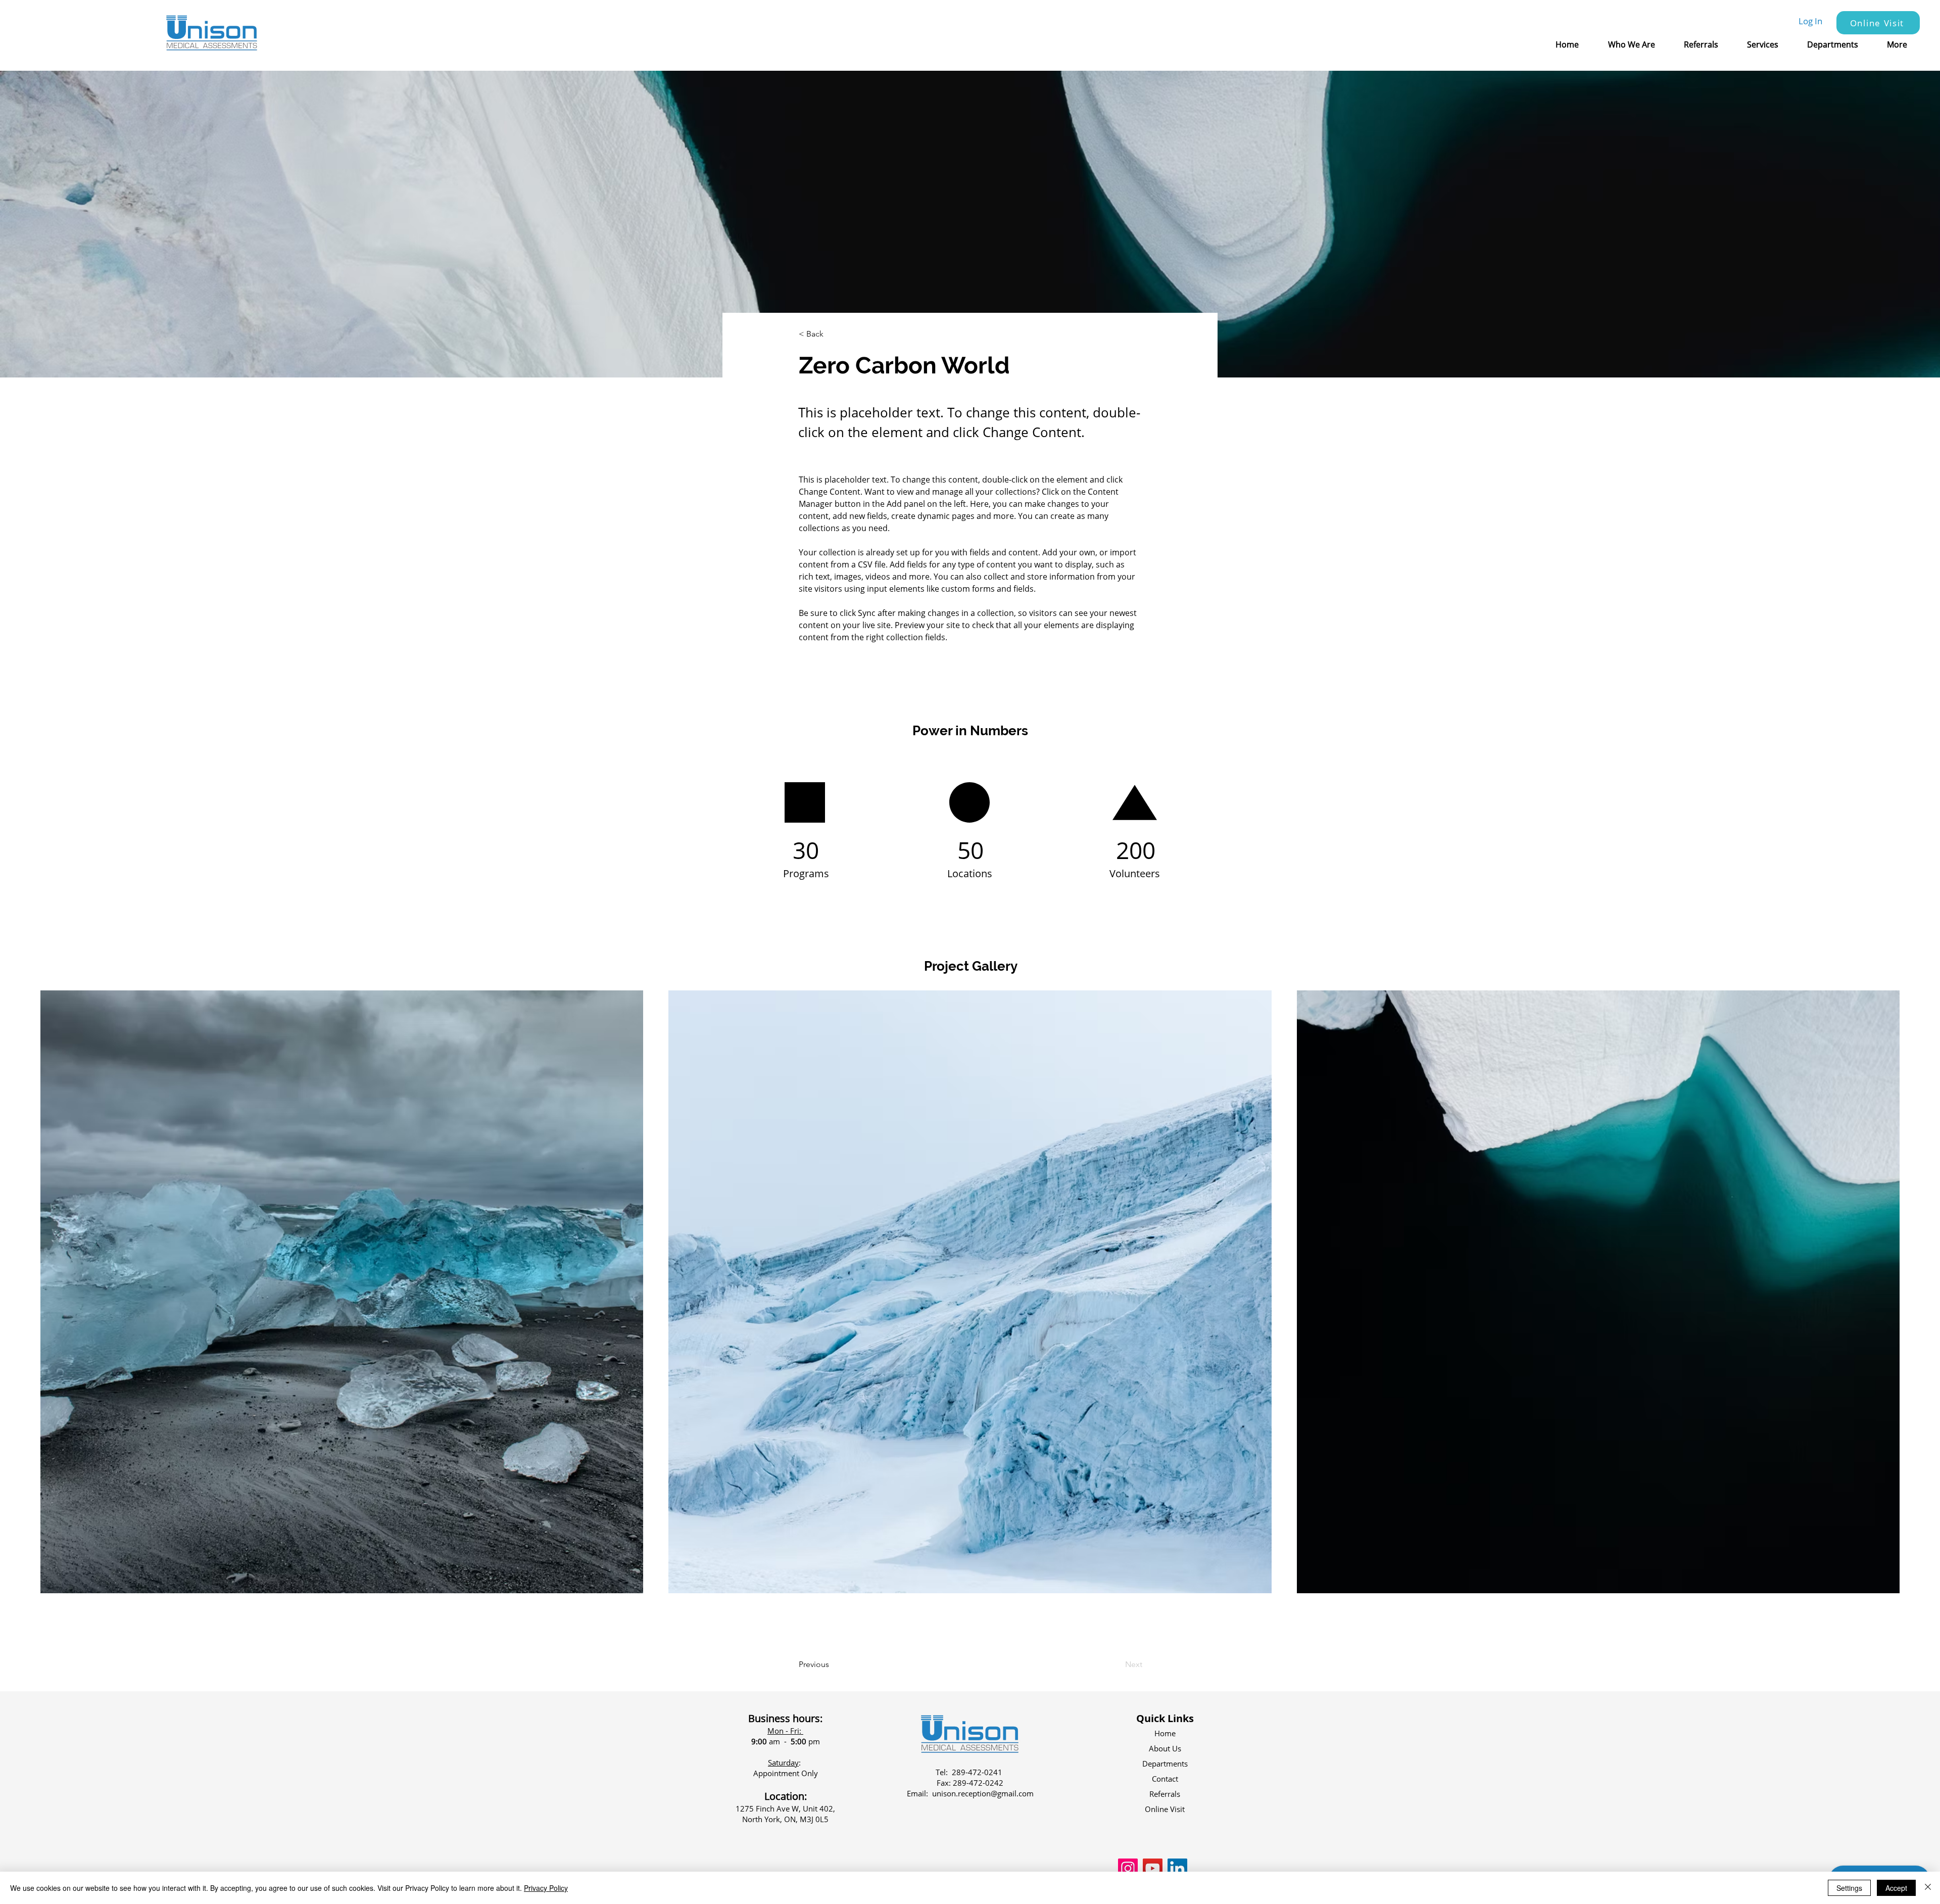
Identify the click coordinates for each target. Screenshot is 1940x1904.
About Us (1165, 1748)
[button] (1638, 44)
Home (1165, 1733)
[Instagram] (1128, 1868)
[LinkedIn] (1177, 1868)
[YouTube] (1153, 1868)
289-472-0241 (977, 1772)
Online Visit (1165, 1809)
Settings (1849, 1888)
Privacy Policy (546, 1888)
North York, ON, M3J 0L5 (785, 1819)
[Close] (1928, 1888)
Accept (1896, 1888)
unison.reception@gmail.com (983, 1793)
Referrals (1165, 1794)
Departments (1165, 1764)
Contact (1165, 1779)
